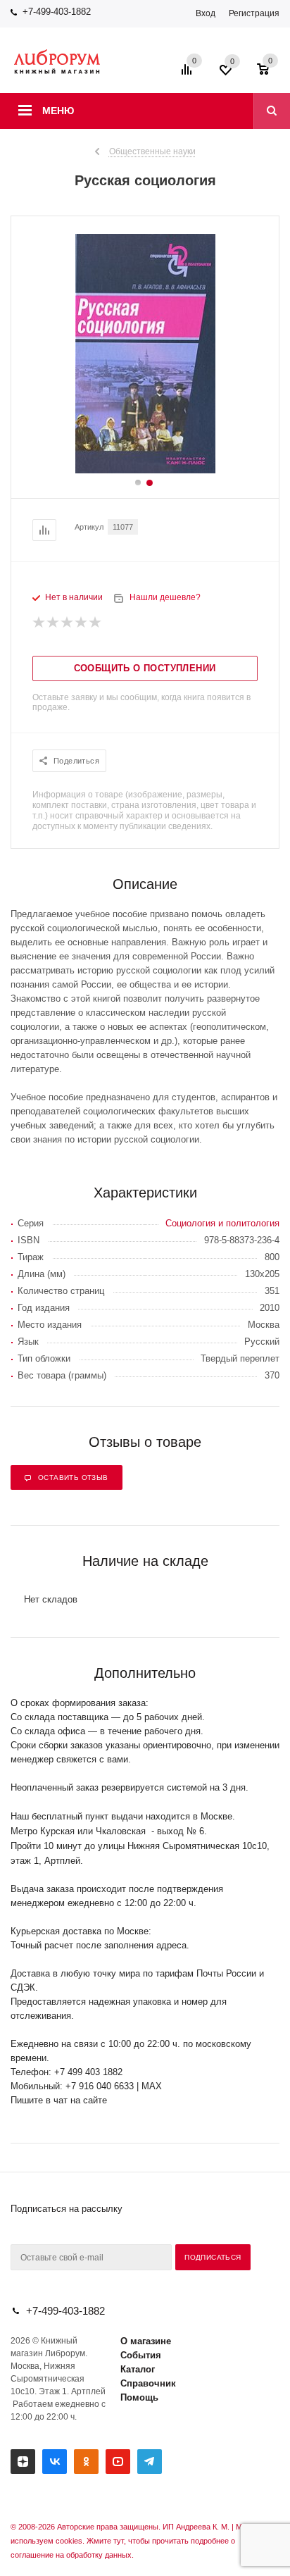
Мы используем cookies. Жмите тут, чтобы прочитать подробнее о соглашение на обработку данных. (129, 2541)
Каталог (138, 2369)
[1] (39, 623)
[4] (82, 623)
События (141, 2355)
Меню (58, 111)
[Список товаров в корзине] (270, 74)
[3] (68, 623)
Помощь (139, 2397)
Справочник (148, 2383)
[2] (53, 623)
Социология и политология (222, 1223)
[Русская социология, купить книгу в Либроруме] (145, 470)
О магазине (146, 2341)
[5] (96, 623)
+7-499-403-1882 (57, 12)
